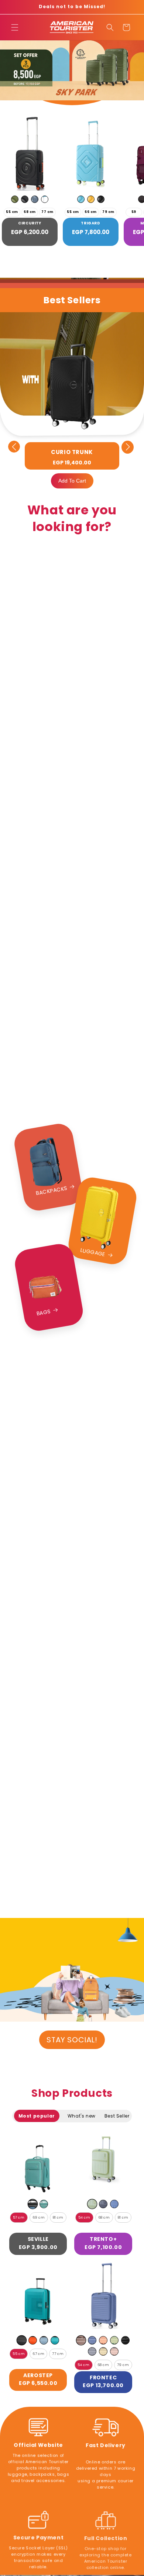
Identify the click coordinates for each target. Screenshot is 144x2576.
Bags (43, 1312)
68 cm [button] (30, 212)
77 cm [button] (47, 212)
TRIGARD (90, 223)
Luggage (93, 1252)
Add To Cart (72, 481)
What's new (82, 2116)
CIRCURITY (30, 223)
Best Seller (117, 2116)
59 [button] (134, 212)
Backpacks (52, 1190)
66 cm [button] (91, 212)
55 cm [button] (12, 212)
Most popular (37, 2116)
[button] (15, 27)
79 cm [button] (108, 212)
